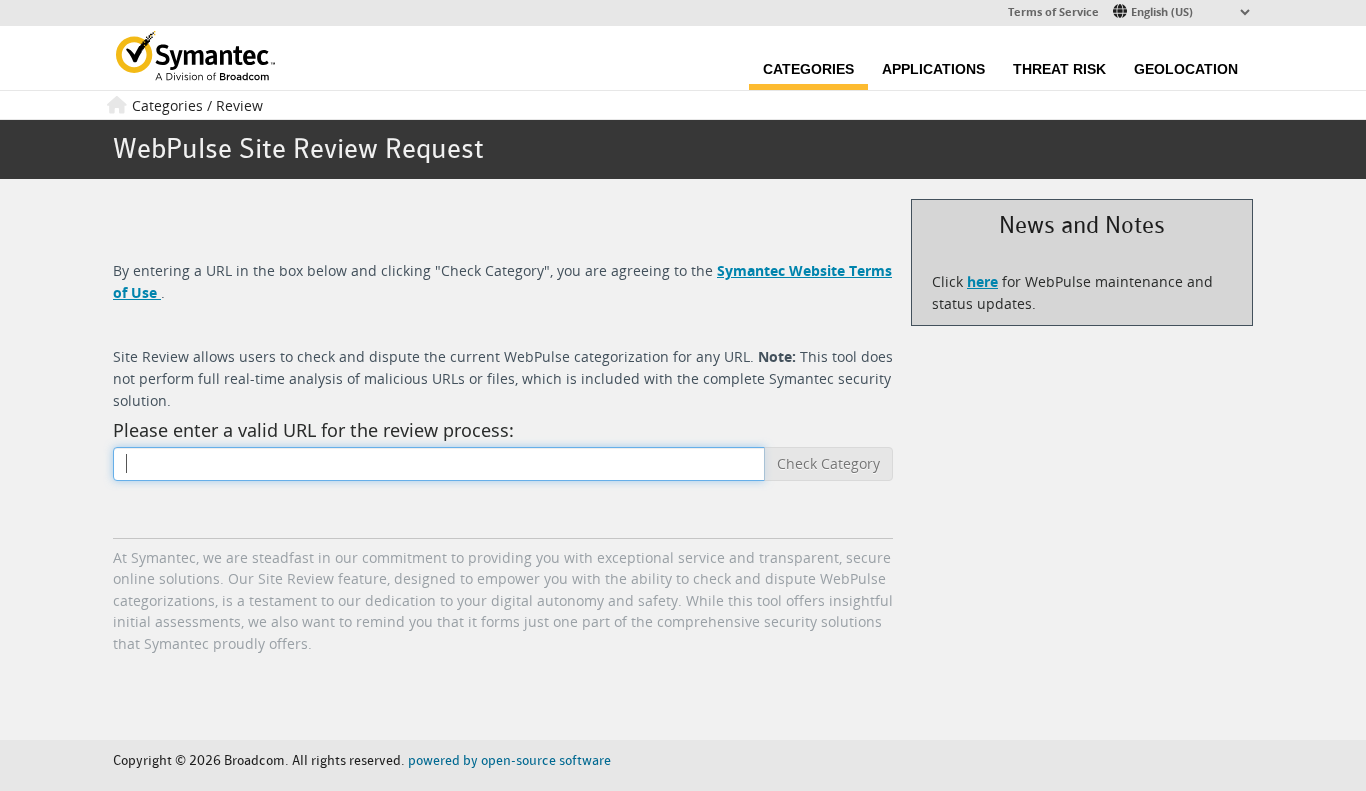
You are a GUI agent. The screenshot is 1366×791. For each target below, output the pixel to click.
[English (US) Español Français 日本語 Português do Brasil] (1183, 10)
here (982, 282)
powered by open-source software (509, 760)
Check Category (828, 463)
